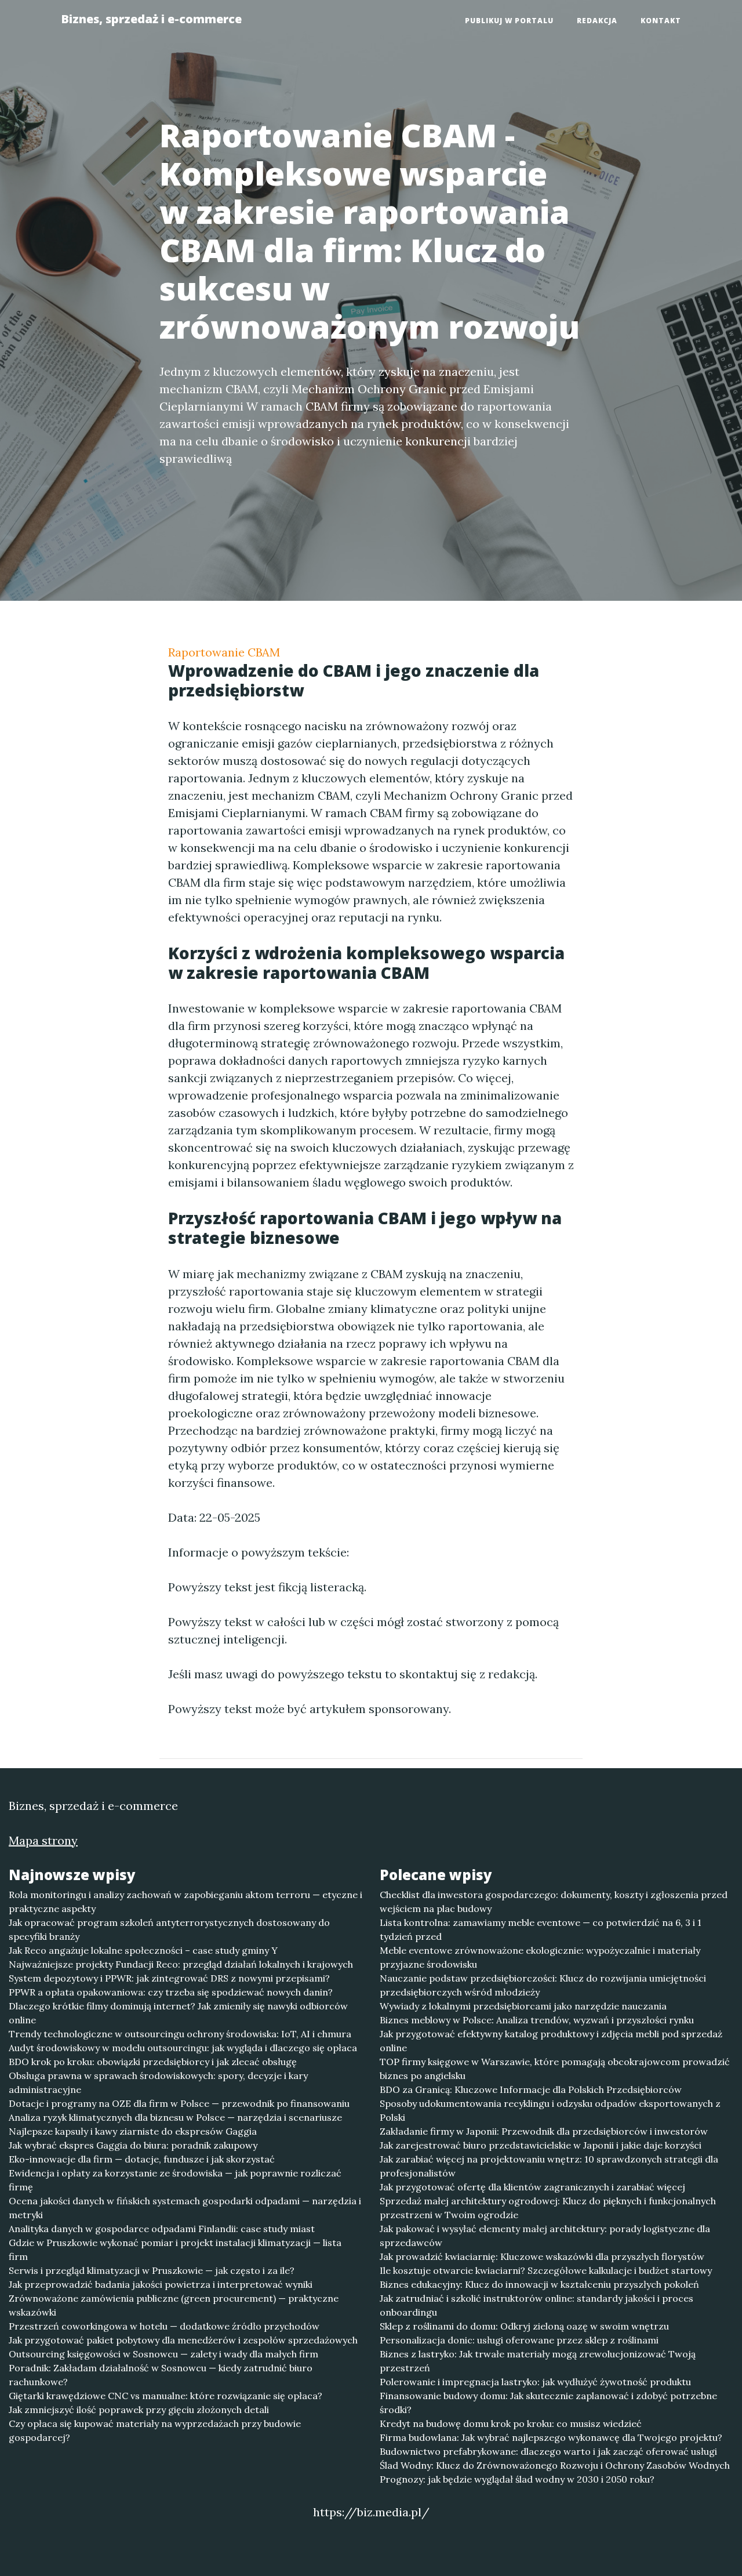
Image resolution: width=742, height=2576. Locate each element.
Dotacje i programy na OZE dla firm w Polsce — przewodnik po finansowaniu (179, 2103)
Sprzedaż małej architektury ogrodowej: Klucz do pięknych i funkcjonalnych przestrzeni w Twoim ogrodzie (548, 2208)
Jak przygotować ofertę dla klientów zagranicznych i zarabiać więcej (532, 2187)
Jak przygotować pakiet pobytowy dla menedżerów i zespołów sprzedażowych (183, 2340)
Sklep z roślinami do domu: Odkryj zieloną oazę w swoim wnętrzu (524, 2326)
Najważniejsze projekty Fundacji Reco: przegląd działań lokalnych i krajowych (181, 1964)
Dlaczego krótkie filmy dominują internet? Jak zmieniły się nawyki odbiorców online (178, 2013)
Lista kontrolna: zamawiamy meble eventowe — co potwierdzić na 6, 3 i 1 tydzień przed (541, 1929)
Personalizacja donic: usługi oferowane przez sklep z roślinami (519, 2340)
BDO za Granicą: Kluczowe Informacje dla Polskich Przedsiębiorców (531, 2089)
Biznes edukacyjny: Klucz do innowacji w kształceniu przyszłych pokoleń (539, 2284)
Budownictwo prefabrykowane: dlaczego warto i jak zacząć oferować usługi (548, 2451)
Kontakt (661, 21)
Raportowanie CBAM (224, 652)
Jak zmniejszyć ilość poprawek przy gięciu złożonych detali (139, 2410)
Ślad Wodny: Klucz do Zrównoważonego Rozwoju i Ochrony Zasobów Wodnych (555, 2465)
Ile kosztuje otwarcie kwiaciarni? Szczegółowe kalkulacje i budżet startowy (546, 2270)
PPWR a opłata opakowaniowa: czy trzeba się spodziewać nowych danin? (171, 1992)
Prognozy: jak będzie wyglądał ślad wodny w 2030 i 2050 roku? (517, 2479)
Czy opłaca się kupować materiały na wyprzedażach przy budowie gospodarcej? (155, 2430)
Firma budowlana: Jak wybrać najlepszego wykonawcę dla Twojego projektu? (551, 2437)
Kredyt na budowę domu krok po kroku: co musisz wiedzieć (511, 2423)
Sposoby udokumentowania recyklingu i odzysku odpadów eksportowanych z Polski (550, 2110)
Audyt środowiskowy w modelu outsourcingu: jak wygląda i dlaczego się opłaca (183, 2048)
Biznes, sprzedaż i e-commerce (151, 19)
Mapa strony (43, 1840)
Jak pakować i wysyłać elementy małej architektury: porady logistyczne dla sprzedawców (545, 2236)
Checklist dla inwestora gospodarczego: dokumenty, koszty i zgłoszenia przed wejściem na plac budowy (554, 1902)
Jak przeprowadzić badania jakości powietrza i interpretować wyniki (161, 2284)
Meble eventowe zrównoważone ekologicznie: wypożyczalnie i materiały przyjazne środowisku (540, 1957)
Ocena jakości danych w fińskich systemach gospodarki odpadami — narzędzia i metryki (185, 2208)
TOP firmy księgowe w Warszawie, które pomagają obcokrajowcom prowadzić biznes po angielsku (555, 2069)
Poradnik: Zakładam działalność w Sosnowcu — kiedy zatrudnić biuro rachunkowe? (161, 2375)
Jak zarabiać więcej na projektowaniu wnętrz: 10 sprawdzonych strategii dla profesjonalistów (549, 2166)
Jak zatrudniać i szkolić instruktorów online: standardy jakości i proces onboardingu (537, 2305)
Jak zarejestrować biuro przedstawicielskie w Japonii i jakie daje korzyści (541, 2145)
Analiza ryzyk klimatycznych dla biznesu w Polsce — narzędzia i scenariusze (175, 2117)
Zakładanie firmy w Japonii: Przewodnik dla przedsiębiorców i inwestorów (544, 2131)
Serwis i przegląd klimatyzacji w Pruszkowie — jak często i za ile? (152, 2270)
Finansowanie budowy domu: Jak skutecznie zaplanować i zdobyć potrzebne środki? (548, 2403)
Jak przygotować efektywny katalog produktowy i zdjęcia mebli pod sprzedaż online (551, 2041)
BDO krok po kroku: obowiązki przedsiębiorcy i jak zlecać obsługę (153, 2062)
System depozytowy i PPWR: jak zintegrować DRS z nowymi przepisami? (169, 1978)
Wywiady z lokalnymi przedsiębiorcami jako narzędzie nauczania (523, 2006)
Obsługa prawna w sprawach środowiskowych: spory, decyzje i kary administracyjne (158, 2082)
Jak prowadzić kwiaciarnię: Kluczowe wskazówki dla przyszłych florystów (542, 2256)
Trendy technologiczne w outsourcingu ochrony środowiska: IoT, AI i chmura (180, 2034)
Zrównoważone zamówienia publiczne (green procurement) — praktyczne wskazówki (174, 2305)
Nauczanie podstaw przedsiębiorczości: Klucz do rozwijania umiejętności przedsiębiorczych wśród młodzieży (543, 1985)
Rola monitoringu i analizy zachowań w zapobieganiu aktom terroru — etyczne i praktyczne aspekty (185, 1902)
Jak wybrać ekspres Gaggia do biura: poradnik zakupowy (133, 2145)
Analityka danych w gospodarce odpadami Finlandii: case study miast (162, 2229)
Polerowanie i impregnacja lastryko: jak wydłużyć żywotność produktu (535, 2382)
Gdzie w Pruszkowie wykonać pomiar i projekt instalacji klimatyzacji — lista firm (175, 2250)
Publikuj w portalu (509, 21)
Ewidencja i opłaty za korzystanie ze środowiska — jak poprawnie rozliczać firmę (175, 2180)
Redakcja (597, 21)
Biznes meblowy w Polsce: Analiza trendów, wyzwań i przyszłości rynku (537, 2020)
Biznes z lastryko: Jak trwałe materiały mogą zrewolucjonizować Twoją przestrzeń (538, 2361)
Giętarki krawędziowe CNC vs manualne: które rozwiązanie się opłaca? (166, 2396)
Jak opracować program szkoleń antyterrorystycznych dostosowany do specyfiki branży (169, 1929)
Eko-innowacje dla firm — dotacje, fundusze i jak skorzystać (142, 2159)
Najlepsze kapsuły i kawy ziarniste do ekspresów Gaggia (133, 2131)
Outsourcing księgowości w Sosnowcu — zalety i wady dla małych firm (163, 2354)
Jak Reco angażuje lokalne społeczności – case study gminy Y (143, 1950)
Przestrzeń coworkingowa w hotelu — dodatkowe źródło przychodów (164, 2326)
